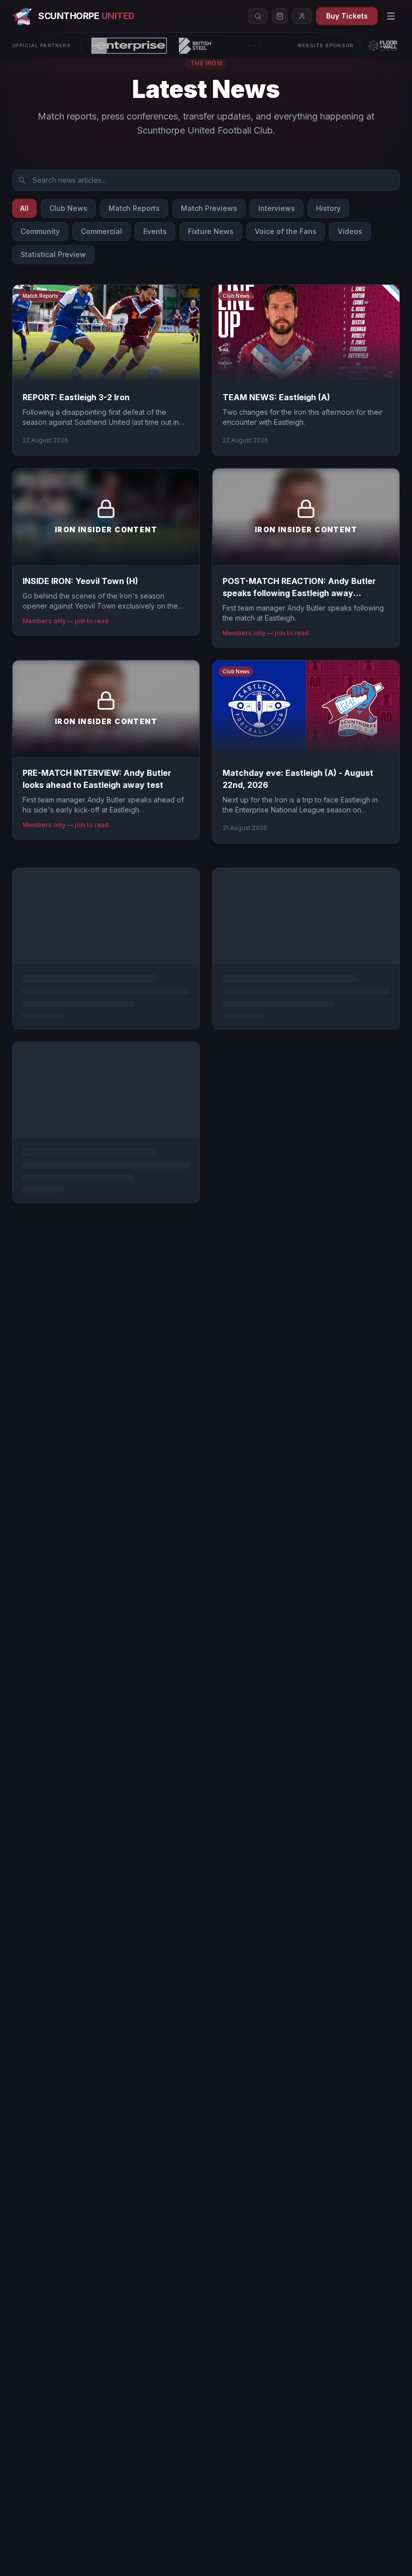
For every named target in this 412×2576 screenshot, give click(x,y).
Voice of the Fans (286, 231)
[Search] (258, 16)
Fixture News (211, 231)
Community (40, 231)
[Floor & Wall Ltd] (383, 46)
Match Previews (209, 208)
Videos (350, 231)
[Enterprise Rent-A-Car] (129, 46)
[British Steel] (195, 46)
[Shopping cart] (280, 16)
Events (155, 231)
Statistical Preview (53, 254)
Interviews (277, 208)
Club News (68, 208)
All (24, 208)
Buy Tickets (347, 16)
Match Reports (134, 208)
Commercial (101, 231)
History (328, 208)
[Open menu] (391, 16)
